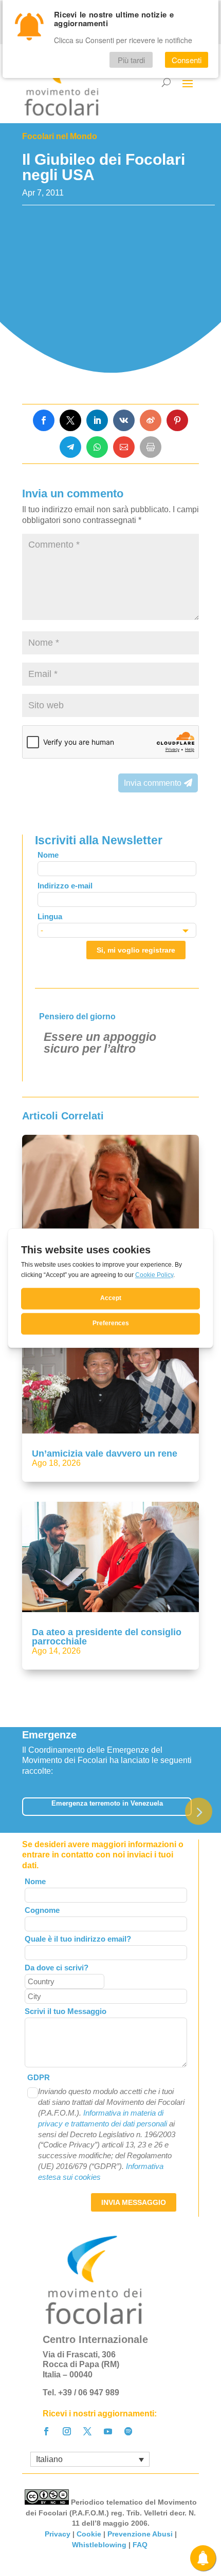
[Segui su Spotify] (128, 2431)
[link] (44, 420)
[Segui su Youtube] (108, 2431)
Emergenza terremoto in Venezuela (107, 1803)
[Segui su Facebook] (46, 2431)
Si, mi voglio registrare (136, 950)
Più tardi (131, 60)
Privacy (58, 2534)
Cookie (89, 2534)
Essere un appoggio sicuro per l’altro (100, 1043)
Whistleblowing (99, 2545)
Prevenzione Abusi (140, 2534)
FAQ (141, 2545)
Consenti (187, 60)
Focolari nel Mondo (60, 136)
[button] (199, 1812)
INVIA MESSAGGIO (134, 2202)
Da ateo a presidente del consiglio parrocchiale (107, 1637)
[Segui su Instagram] (67, 2431)
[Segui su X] (87, 2431)
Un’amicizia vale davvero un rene (105, 1454)
